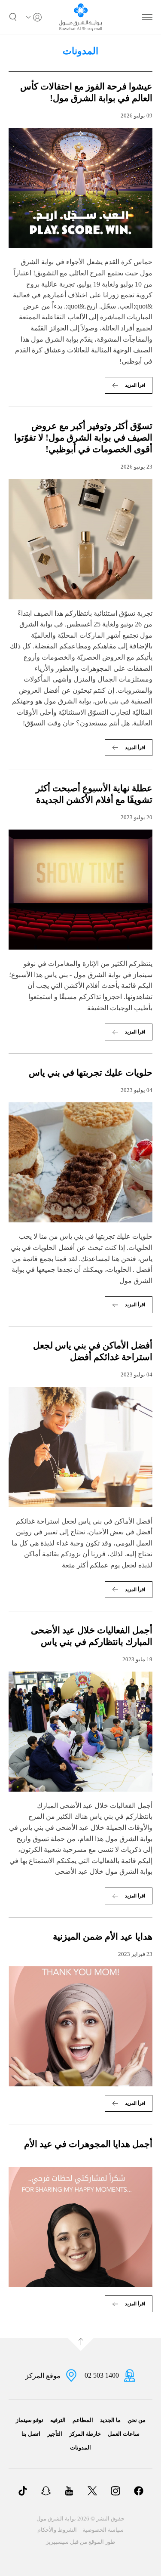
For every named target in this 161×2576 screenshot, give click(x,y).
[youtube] (69, 2492)
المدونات (80, 2448)
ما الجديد (110, 2420)
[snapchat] (46, 2492)
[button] (13, 17)
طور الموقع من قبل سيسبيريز (80, 2542)
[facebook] (139, 2492)
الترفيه (58, 2420)
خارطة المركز (85, 2434)
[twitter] (92, 2492)
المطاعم (83, 2420)
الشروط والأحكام (57, 2530)
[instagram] (115, 2492)
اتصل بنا (31, 2434)
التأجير (55, 2434)
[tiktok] (23, 2492)
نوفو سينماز (30, 2420)
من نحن (137, 2420)
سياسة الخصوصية (103, 2530)
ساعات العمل (124, 2434)
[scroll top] (81, 2345)
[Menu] (147, 17)
